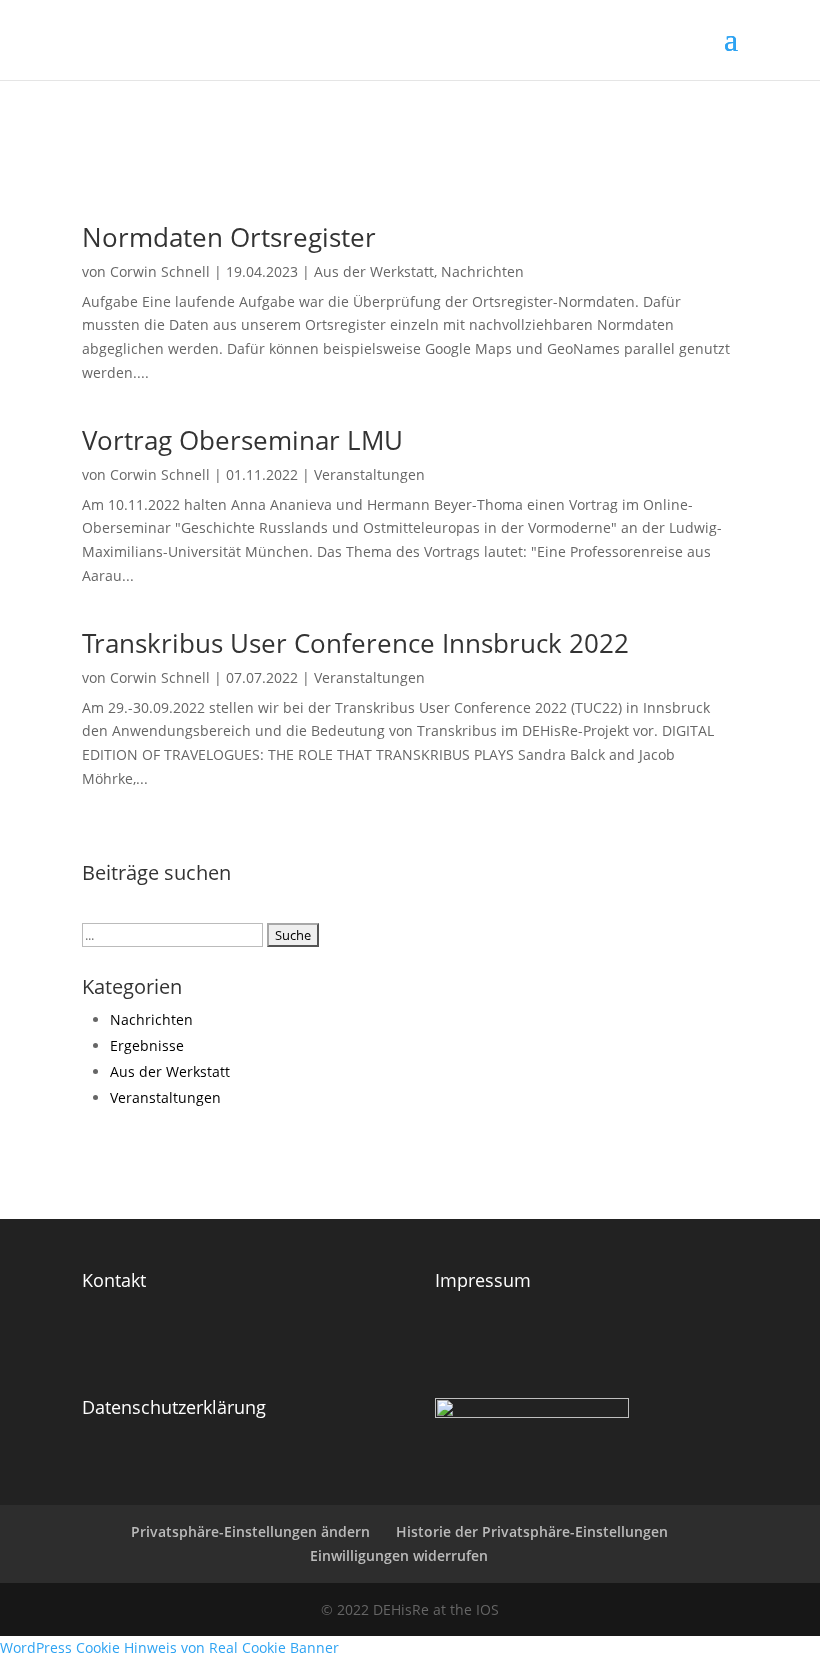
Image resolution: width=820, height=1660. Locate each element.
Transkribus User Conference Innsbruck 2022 (355, 643)
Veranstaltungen (369, 474)
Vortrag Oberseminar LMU (242, 440)
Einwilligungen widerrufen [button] (399, 1555)
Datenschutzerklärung (174, 1407)
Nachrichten (482, 271)
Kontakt (114, 1280)
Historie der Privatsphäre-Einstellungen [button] (532, 1531)
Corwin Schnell (160, 271)
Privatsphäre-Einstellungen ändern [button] (250, 1531)
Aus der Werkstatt (374, 271)
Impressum (483, 1280)
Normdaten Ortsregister (229, 237)
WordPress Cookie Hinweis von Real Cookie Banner (169, 1647)
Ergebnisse (147, 1045)
